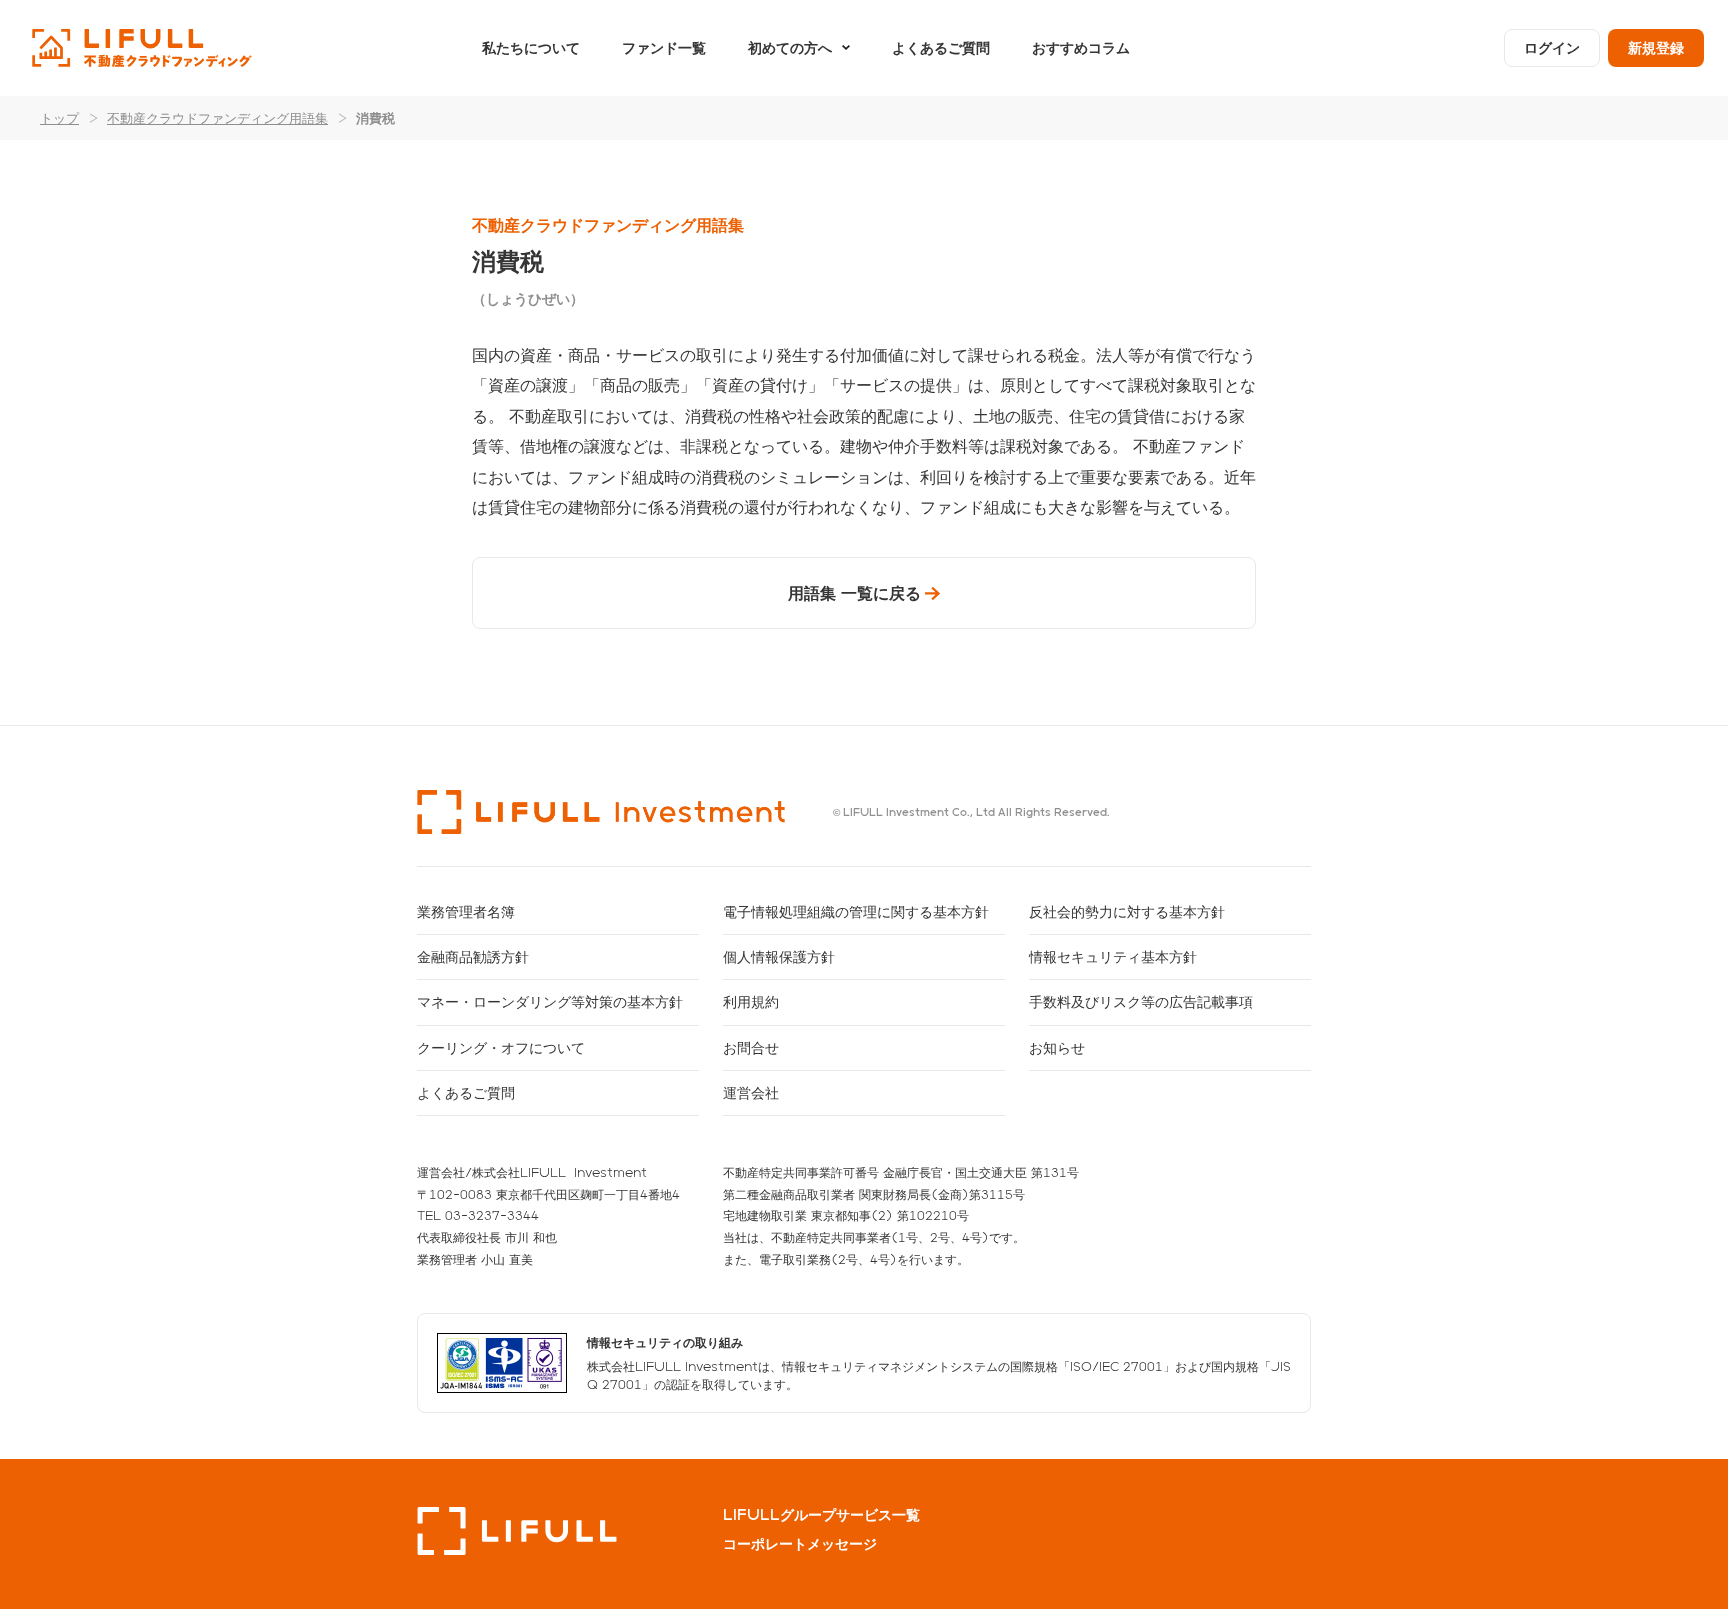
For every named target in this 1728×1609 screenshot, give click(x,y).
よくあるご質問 (941, 47)
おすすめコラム (1081, 47)
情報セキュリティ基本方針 (1113, 956)
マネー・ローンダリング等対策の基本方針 (550, 1001)
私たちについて (531, 47)
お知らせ (1057, 1047)
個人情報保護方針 (779, 956)
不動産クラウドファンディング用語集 (217, 117)
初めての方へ (790, 47)
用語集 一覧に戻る (854, 592)
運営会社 (751, 1092)
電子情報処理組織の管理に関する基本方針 (856, 911)
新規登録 (1656, 47)
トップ (59, 117)
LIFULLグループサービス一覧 (821, 1515)
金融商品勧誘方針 (473, 956)
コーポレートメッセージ (800, 1544)
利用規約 (751, 1001)
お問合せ (751, 1047)
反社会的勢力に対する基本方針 (1127, 911)
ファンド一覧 (664, 47)
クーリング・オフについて (501, 1047)
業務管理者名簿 (466, 911)
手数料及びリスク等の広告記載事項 (1141, 1001)
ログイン (1552, 47)
